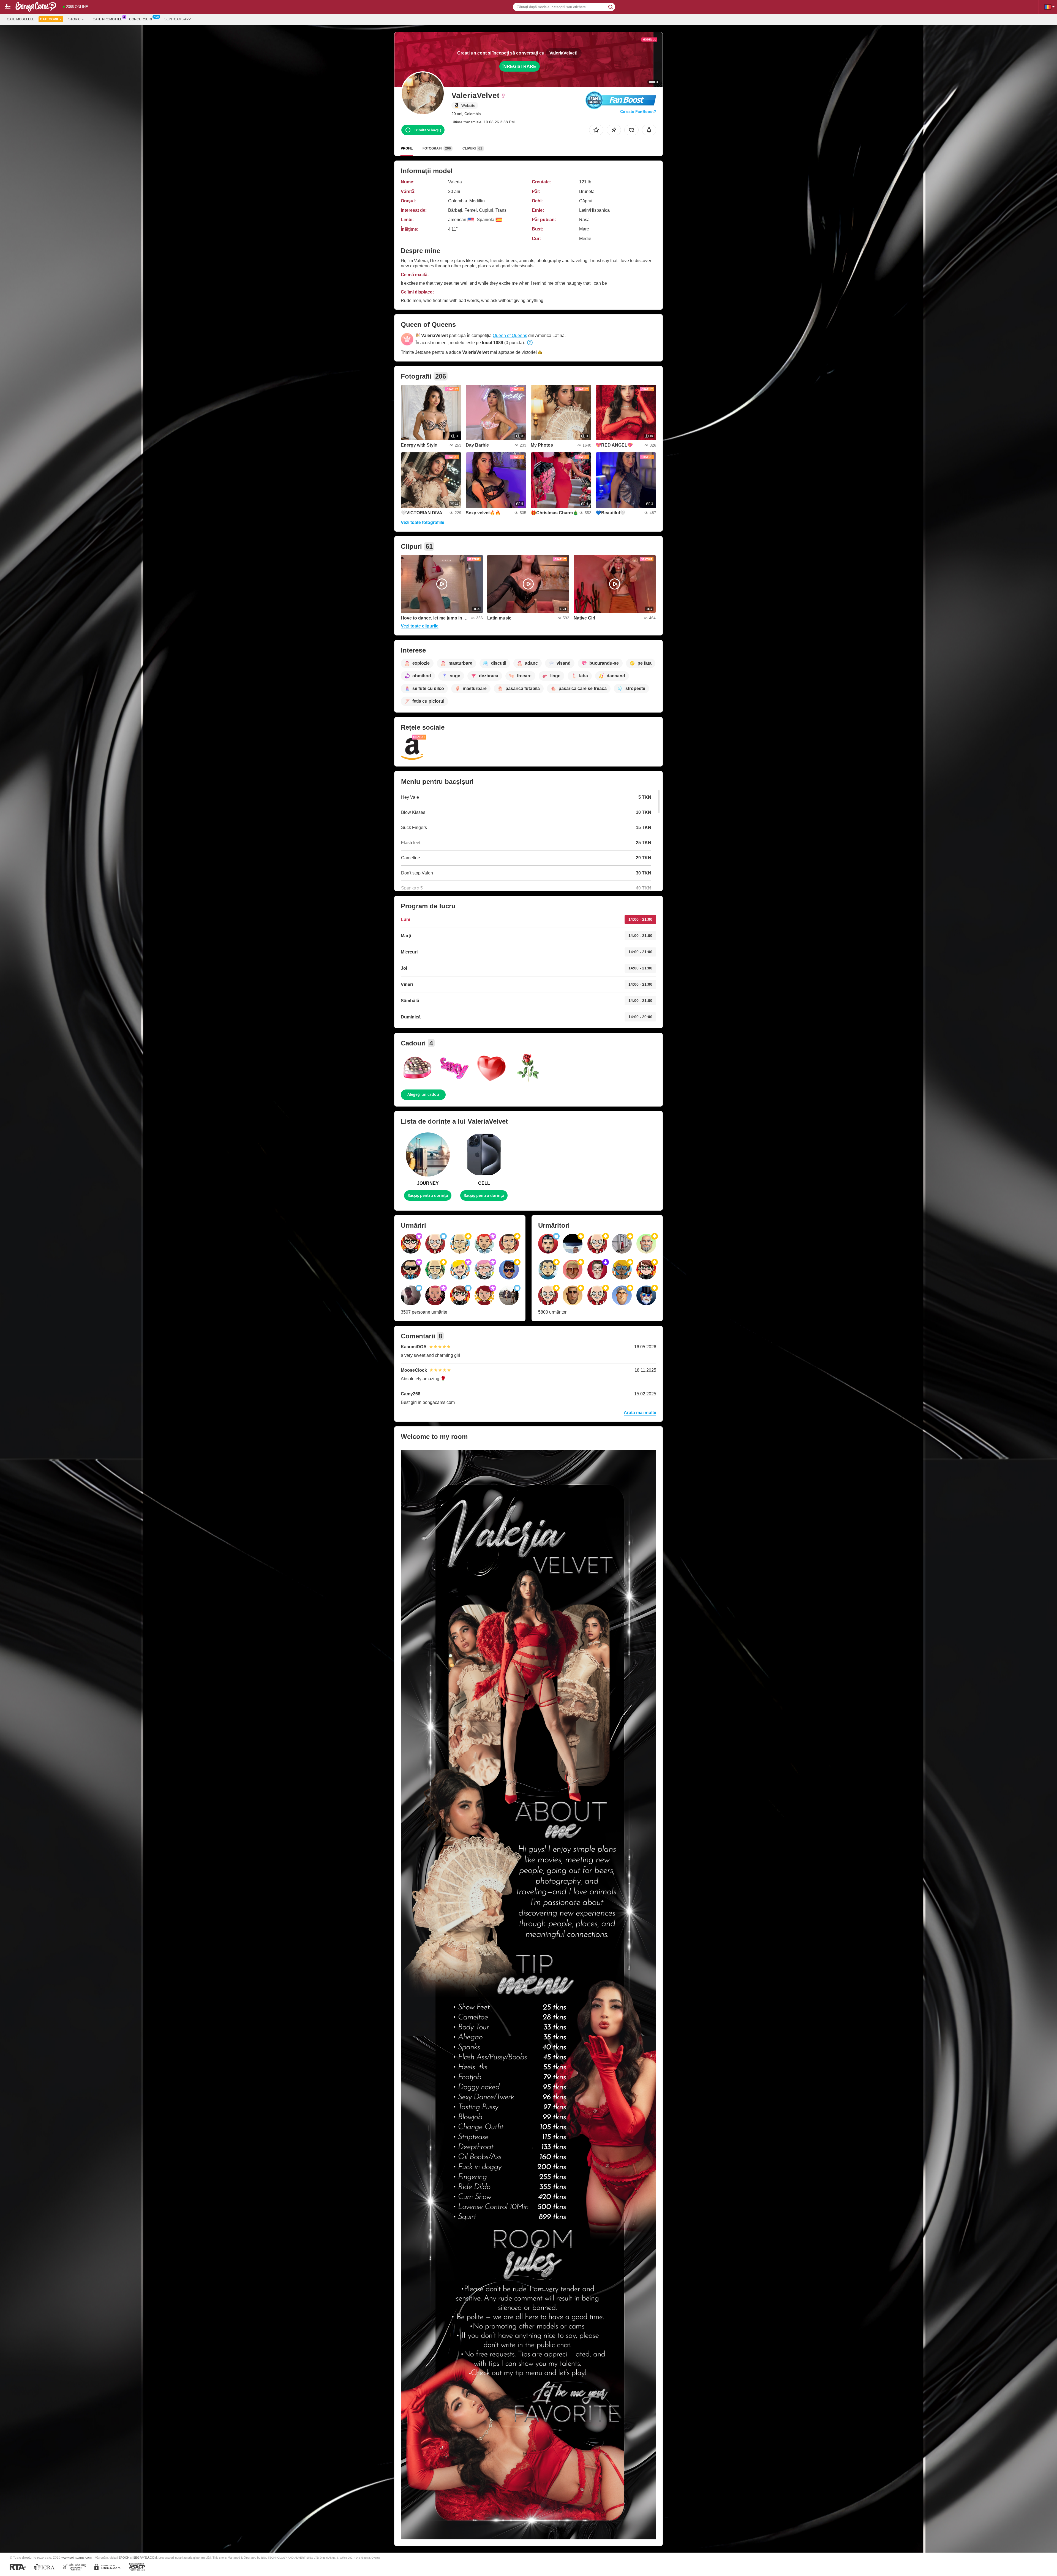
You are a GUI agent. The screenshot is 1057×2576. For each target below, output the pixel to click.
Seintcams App (178, 19)
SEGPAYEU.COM (145, 2558)
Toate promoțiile (107, 19)
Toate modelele (20, 19)
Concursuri (141, 19)
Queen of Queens (510, 335)
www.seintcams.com (77, 2557)
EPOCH (124, 2558)
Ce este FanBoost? (638, 112)
